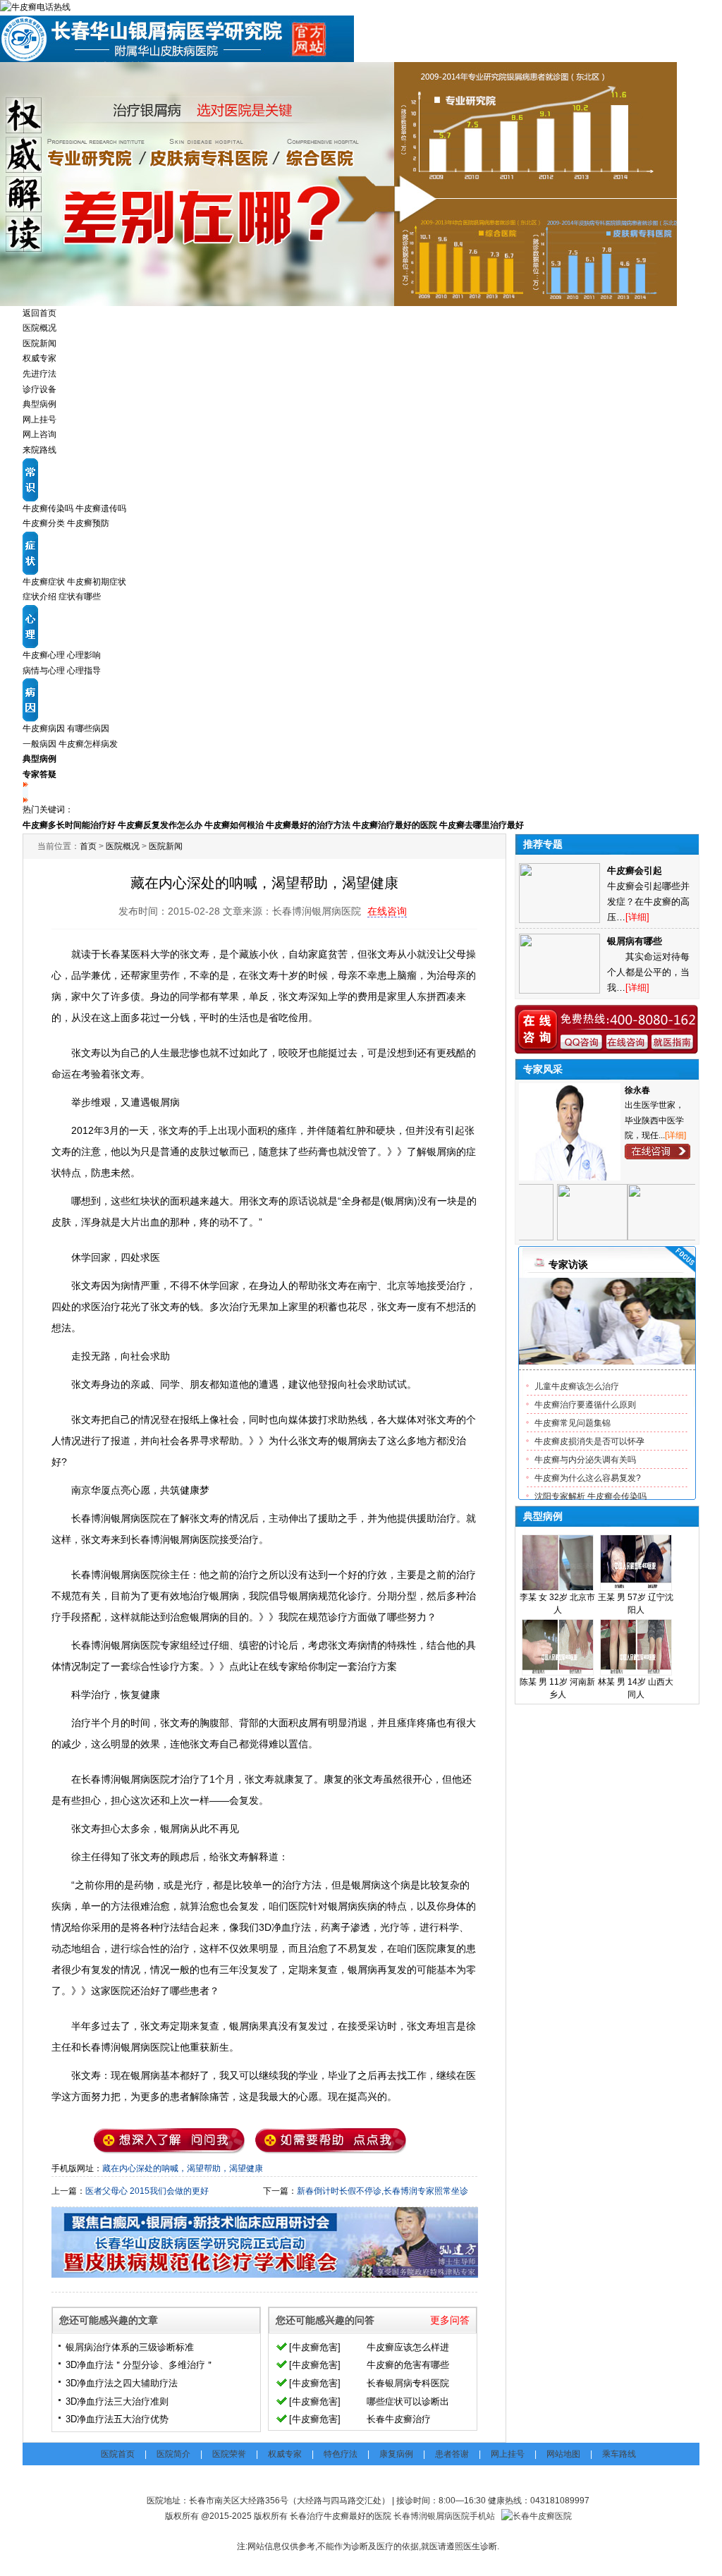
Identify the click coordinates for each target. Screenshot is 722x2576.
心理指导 (84, 671)
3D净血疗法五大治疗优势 (117, 2419)
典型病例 (39, 404)
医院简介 (173, 2454)
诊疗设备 (39, 389)
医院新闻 (39, 343)
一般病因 (39, 744)
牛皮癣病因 (44, 728)
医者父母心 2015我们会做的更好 (147, 2191)
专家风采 (543, 1069)
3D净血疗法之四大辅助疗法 (122, 2383)
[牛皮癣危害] (315, 2347)
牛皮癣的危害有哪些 (408, 2365)
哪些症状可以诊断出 (408, 2401)
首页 (88, 846)
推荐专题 (543, 844)
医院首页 (118, 2454)
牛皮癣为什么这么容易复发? (588, 1478)
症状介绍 (39, 597)
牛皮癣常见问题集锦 (573, 1423)
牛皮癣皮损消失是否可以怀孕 (589, 1441)
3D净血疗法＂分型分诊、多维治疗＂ (140, 2365)
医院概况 (39, 328)
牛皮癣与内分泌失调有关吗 (585, 1460)
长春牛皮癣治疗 (399, 2419)
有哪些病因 (88, 728)
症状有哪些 (80, 597)
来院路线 (39, 450)
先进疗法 (39, 374)
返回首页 (39, 313)
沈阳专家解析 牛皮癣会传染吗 (591, 1496)
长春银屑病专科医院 (408, 2383)
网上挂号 (39, 420)
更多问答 (450, 2320)
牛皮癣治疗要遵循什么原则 (585, 1405)
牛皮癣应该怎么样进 (408, 2347)
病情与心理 (44, 671)
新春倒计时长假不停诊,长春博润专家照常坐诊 (383, 2191)
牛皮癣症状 (44, 582)
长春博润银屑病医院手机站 (444, 2516)
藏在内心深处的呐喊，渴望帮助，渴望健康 (183, 2168)
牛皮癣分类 (44, 523)
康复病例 (396, 2454)
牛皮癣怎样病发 (88, 744)
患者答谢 (452, 2454)
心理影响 (84, 655)
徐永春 (637, 1090)
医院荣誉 (229, 2454)
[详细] (675, 1135)
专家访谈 (568, 1264)
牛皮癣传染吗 (48, 508)
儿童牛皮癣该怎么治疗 (577, 1386)
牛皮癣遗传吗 (101, 508)
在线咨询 (387, 911)
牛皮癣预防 (88, 523)
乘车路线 (619, 2454)
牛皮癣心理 (44, 655)
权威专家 (39, 358)
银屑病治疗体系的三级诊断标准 (130, 2347)
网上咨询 (39, 434)
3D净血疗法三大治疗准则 (117, 2401)
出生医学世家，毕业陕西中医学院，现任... (654, 1120)
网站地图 (563, 2454)
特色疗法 (341, 2454)
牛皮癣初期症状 (97, 582)
